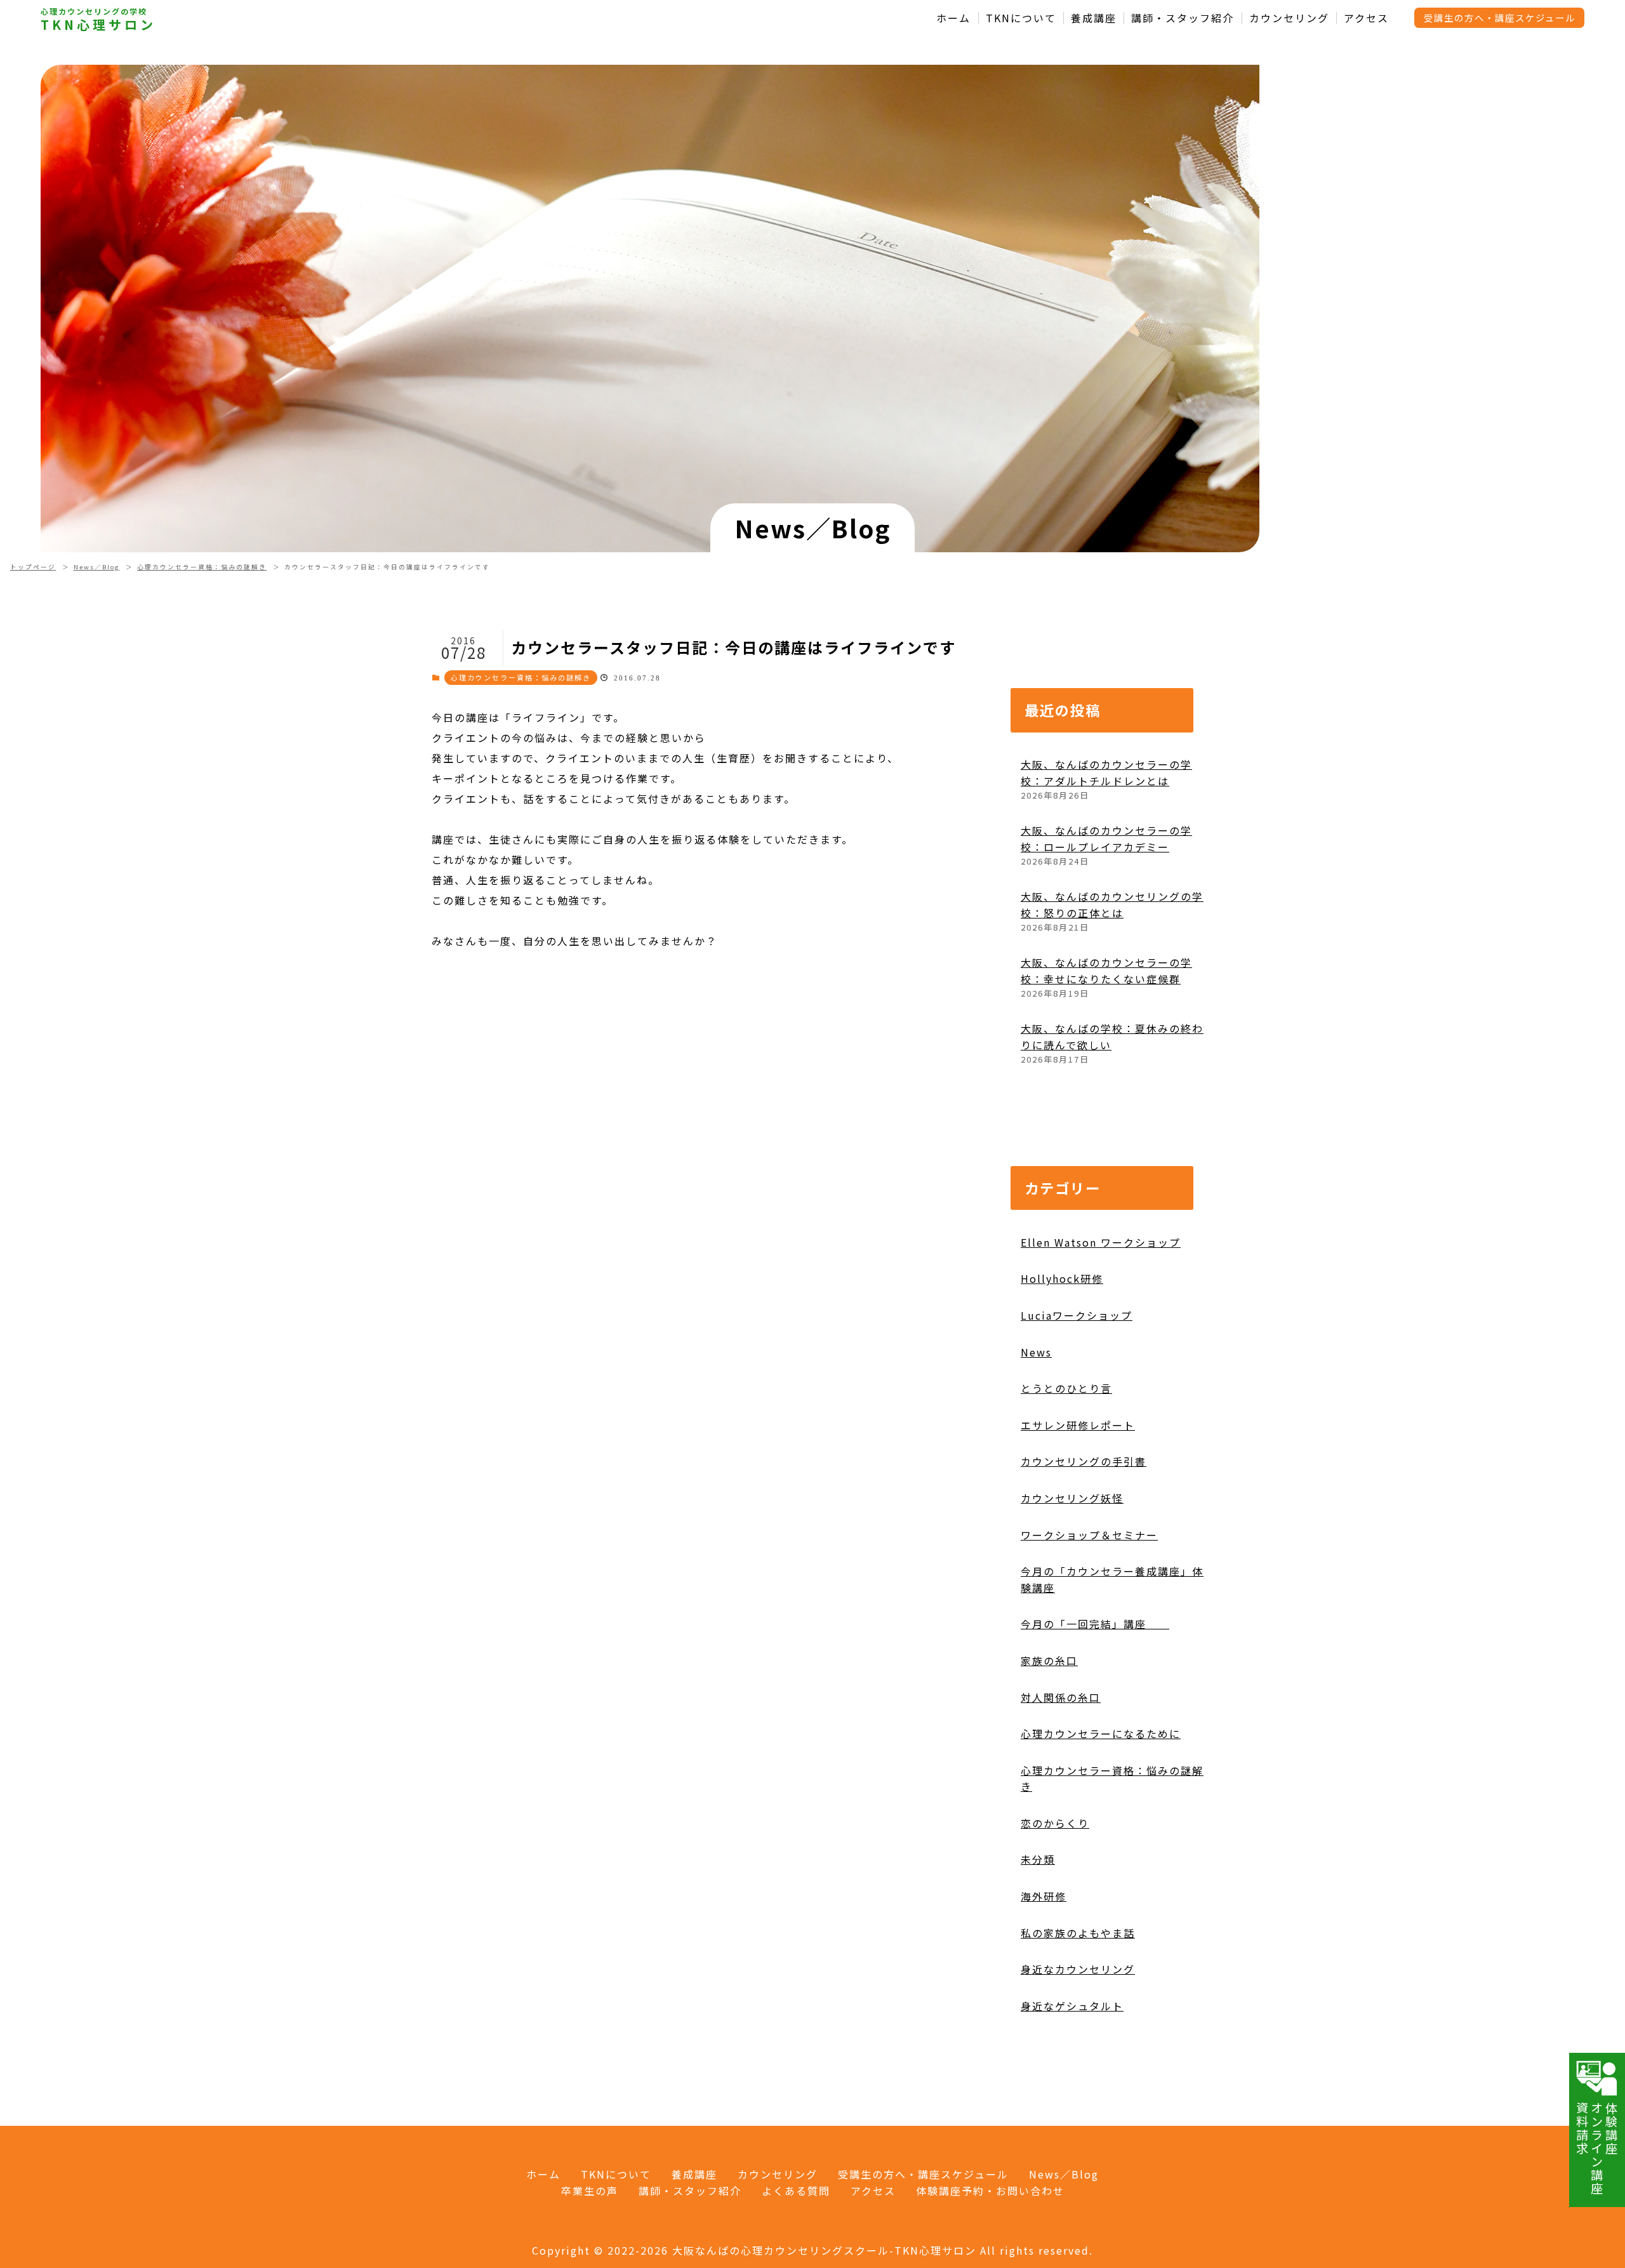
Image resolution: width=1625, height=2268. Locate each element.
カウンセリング (1289, 18)
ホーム (953, 18)
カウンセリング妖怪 (1072, 1498)
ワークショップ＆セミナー (1089, 1535)
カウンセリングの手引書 (1084, 1461)
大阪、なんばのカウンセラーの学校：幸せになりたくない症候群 (1106, 971)
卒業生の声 (590, 2191)
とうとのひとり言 (1066, 1388)
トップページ (33, 567)
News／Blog (97, 567)
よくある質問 (796, 2191)
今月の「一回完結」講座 (1095, 1624)
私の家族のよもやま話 (1078, 1933)
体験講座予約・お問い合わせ (990, 2191)
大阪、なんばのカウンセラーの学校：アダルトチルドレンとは (1106, 773)
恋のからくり (1055, 1823)
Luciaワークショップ (1077, 1315)
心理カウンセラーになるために (1101, 1734)
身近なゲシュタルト (1072, 2006)
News (1036, 1352)
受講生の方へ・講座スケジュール (1500, 17)
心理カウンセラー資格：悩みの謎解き (202, 567)
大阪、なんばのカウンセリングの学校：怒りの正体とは (1112, 905)
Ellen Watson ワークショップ (1101, 1242)
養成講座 (1094, 18)
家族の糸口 (1049, 1661)
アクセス (1366, 18)
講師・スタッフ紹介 (1183, 18)
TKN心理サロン (98, 25)
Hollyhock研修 (1062, 1278)
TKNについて (1021, 18)
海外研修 (1044, 1896)
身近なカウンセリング (1078, 1969)
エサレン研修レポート (1078, 1425)
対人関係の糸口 (1061, 1697)
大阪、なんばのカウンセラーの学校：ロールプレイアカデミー (1106, 839)
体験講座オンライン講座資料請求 (1597, 2148)
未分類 (1038, 1859)
